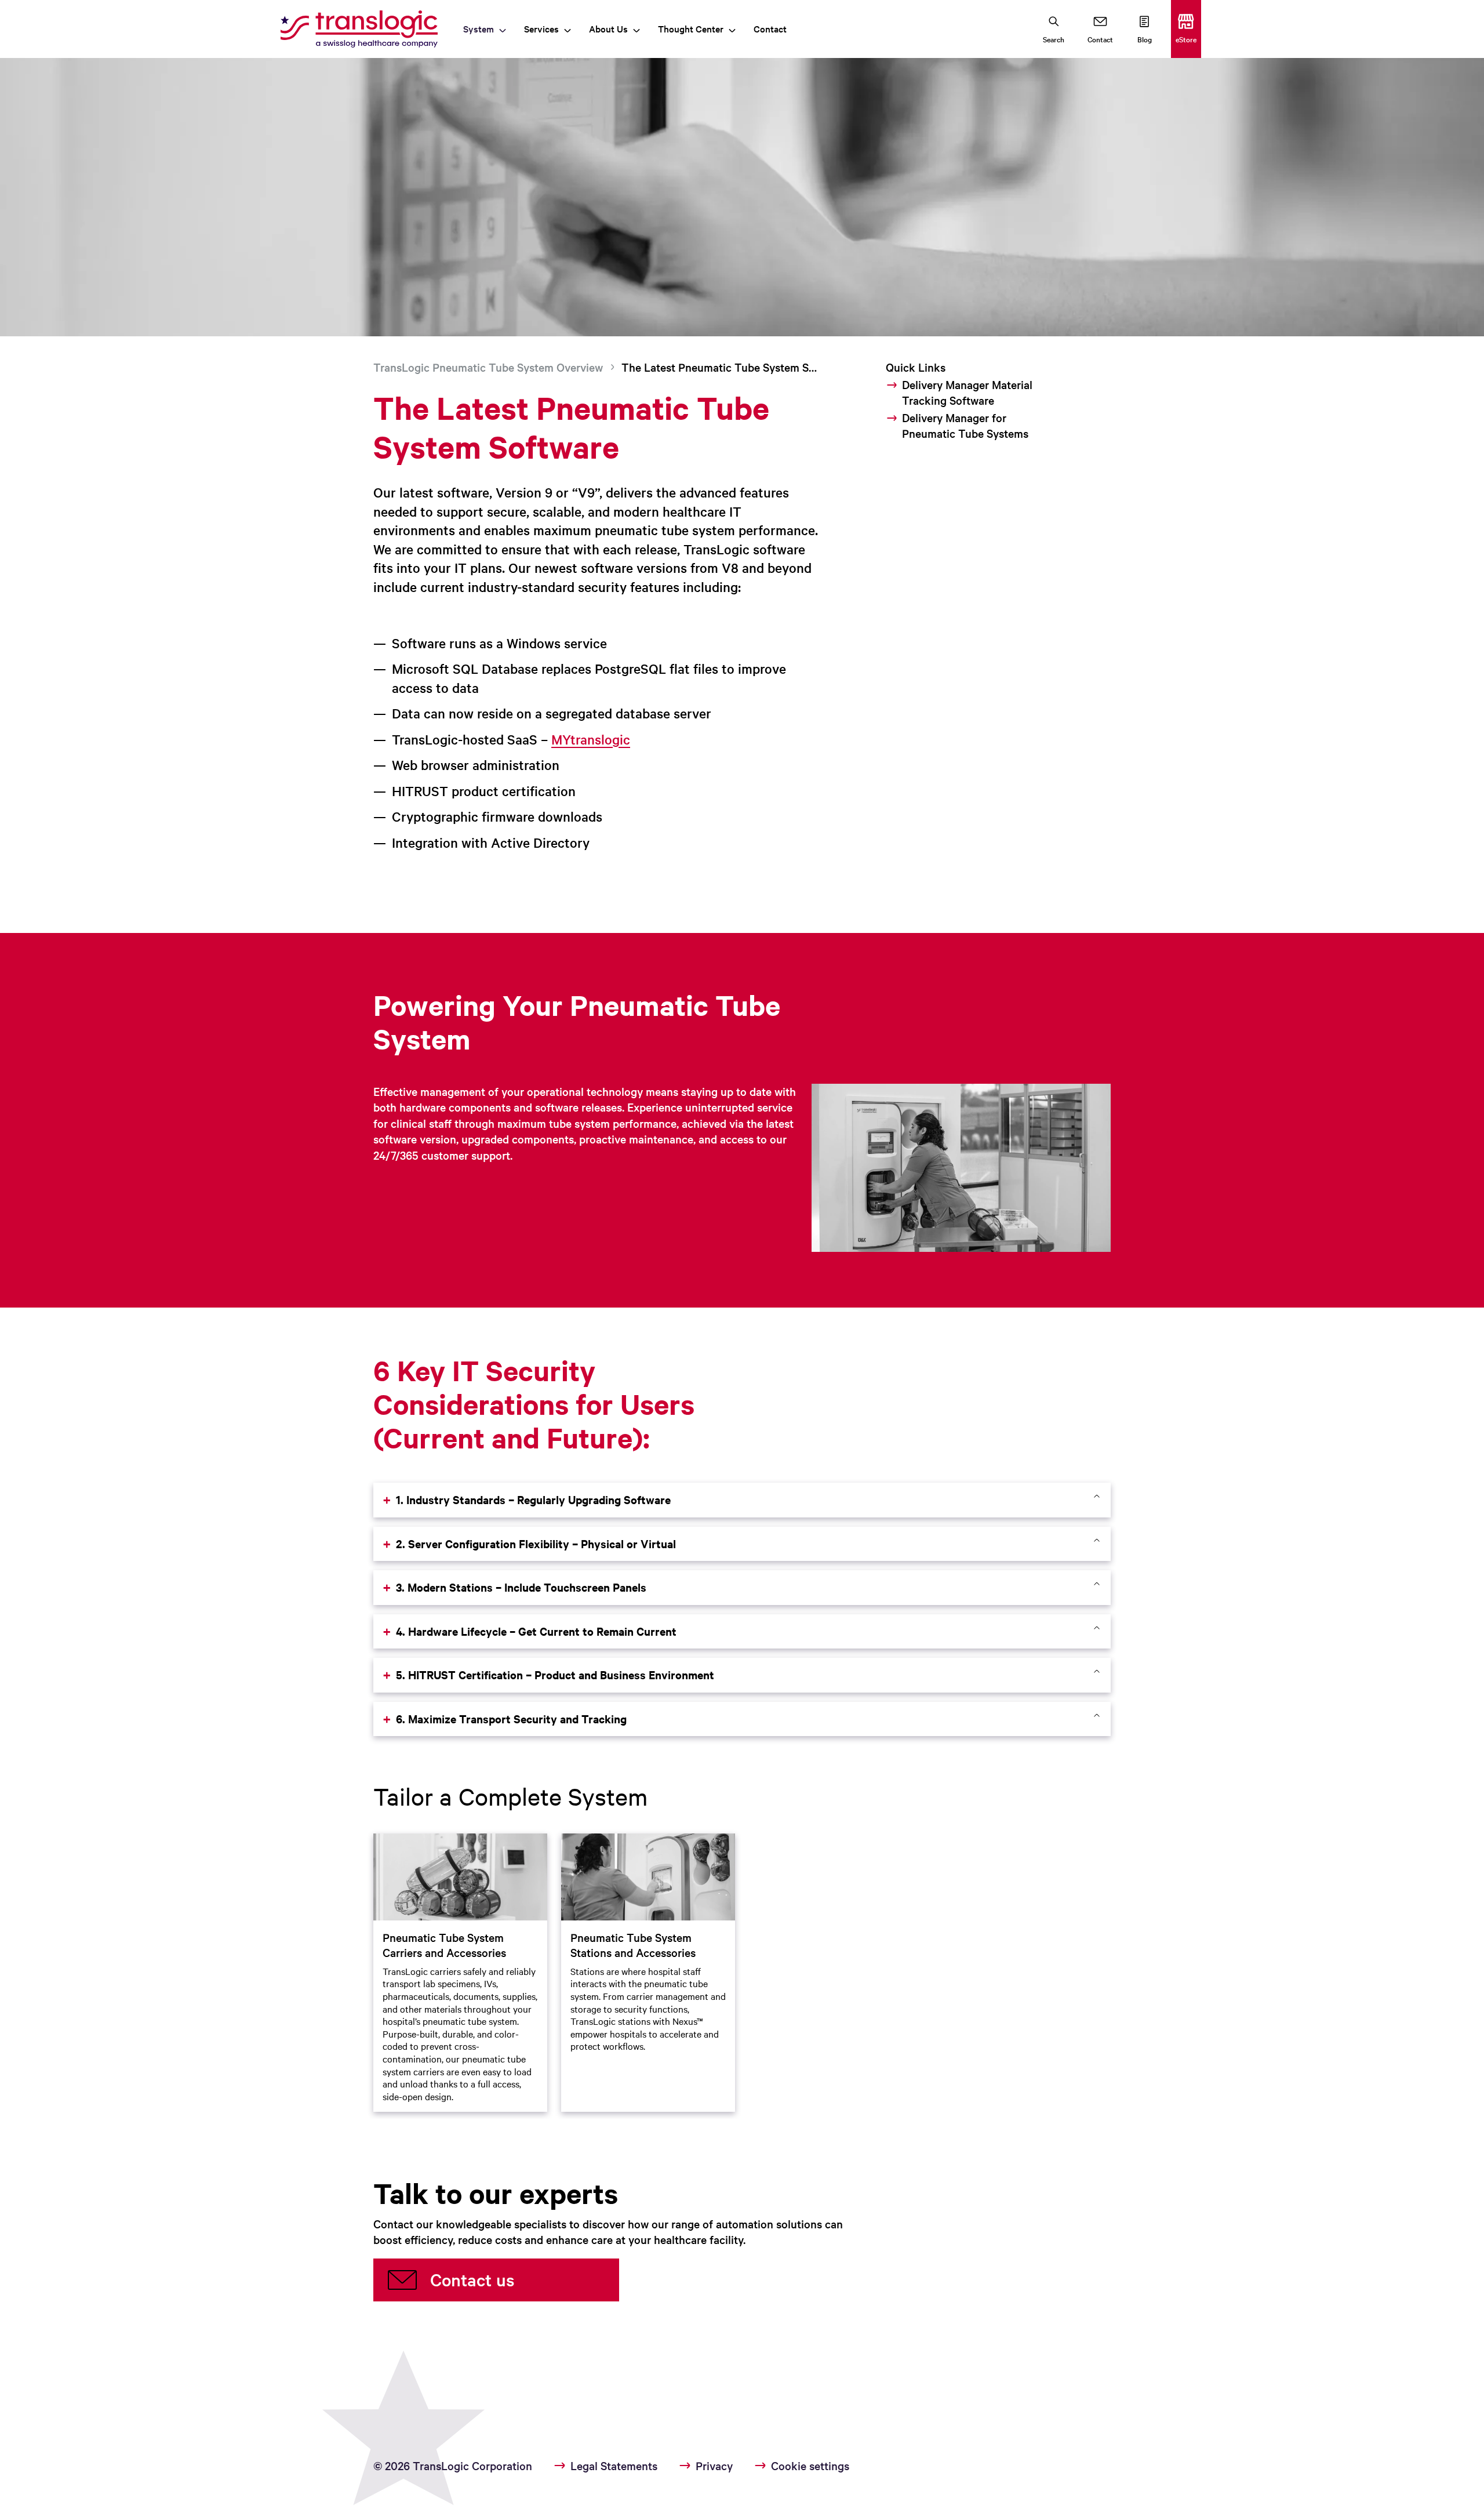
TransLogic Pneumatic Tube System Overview (488, 367)
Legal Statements (614, 2466)
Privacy (714, 2466)
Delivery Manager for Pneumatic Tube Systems (965, 425)
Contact (770, 28)
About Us (608, 28)
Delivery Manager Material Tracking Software (967, 392)
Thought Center (691, 28)
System (479, 28)
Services (541, 28)
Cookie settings (810, 2466)
